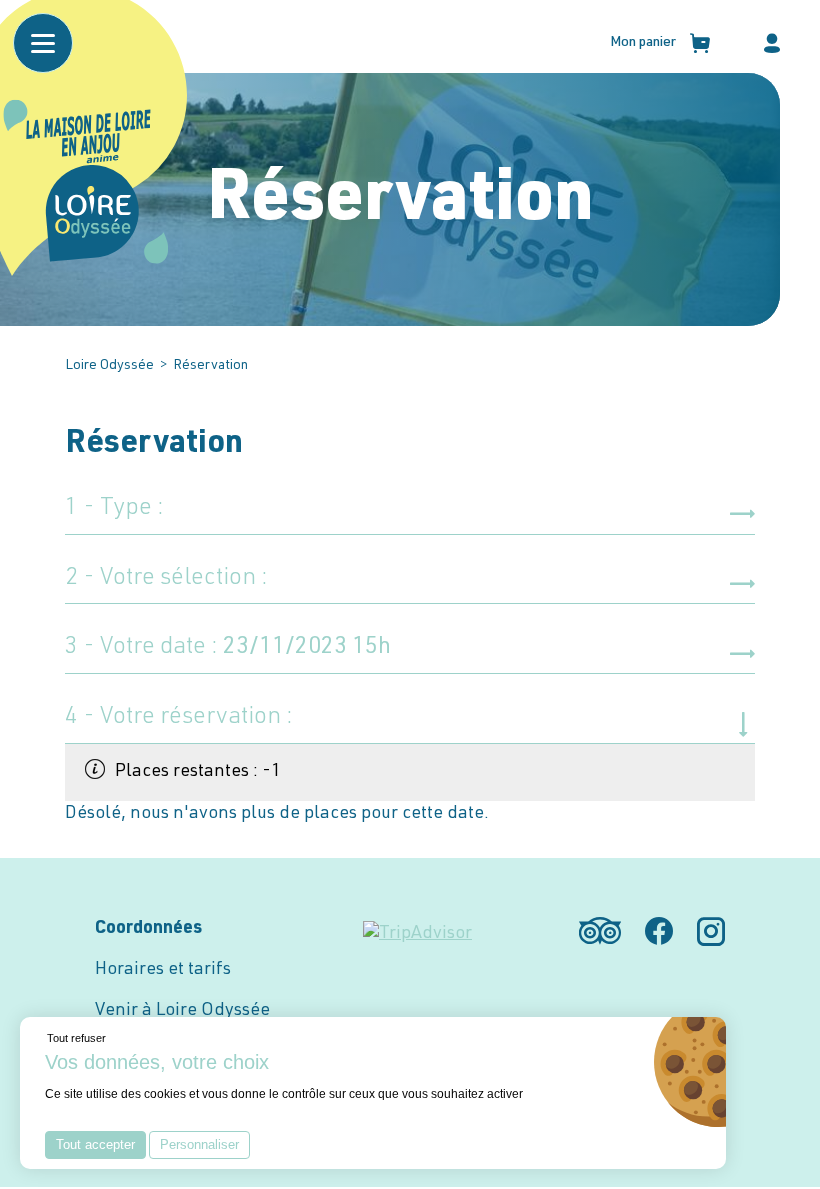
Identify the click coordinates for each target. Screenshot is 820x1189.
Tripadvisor (600, 931)
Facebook (659, 931)
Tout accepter (95, 1144)
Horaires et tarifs (163, 970)
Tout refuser (76, 1038)
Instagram (711, 931)
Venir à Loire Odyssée (182, 1011)
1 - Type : (114, 509)
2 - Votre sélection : (166, 579)
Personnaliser (199, 1144)
